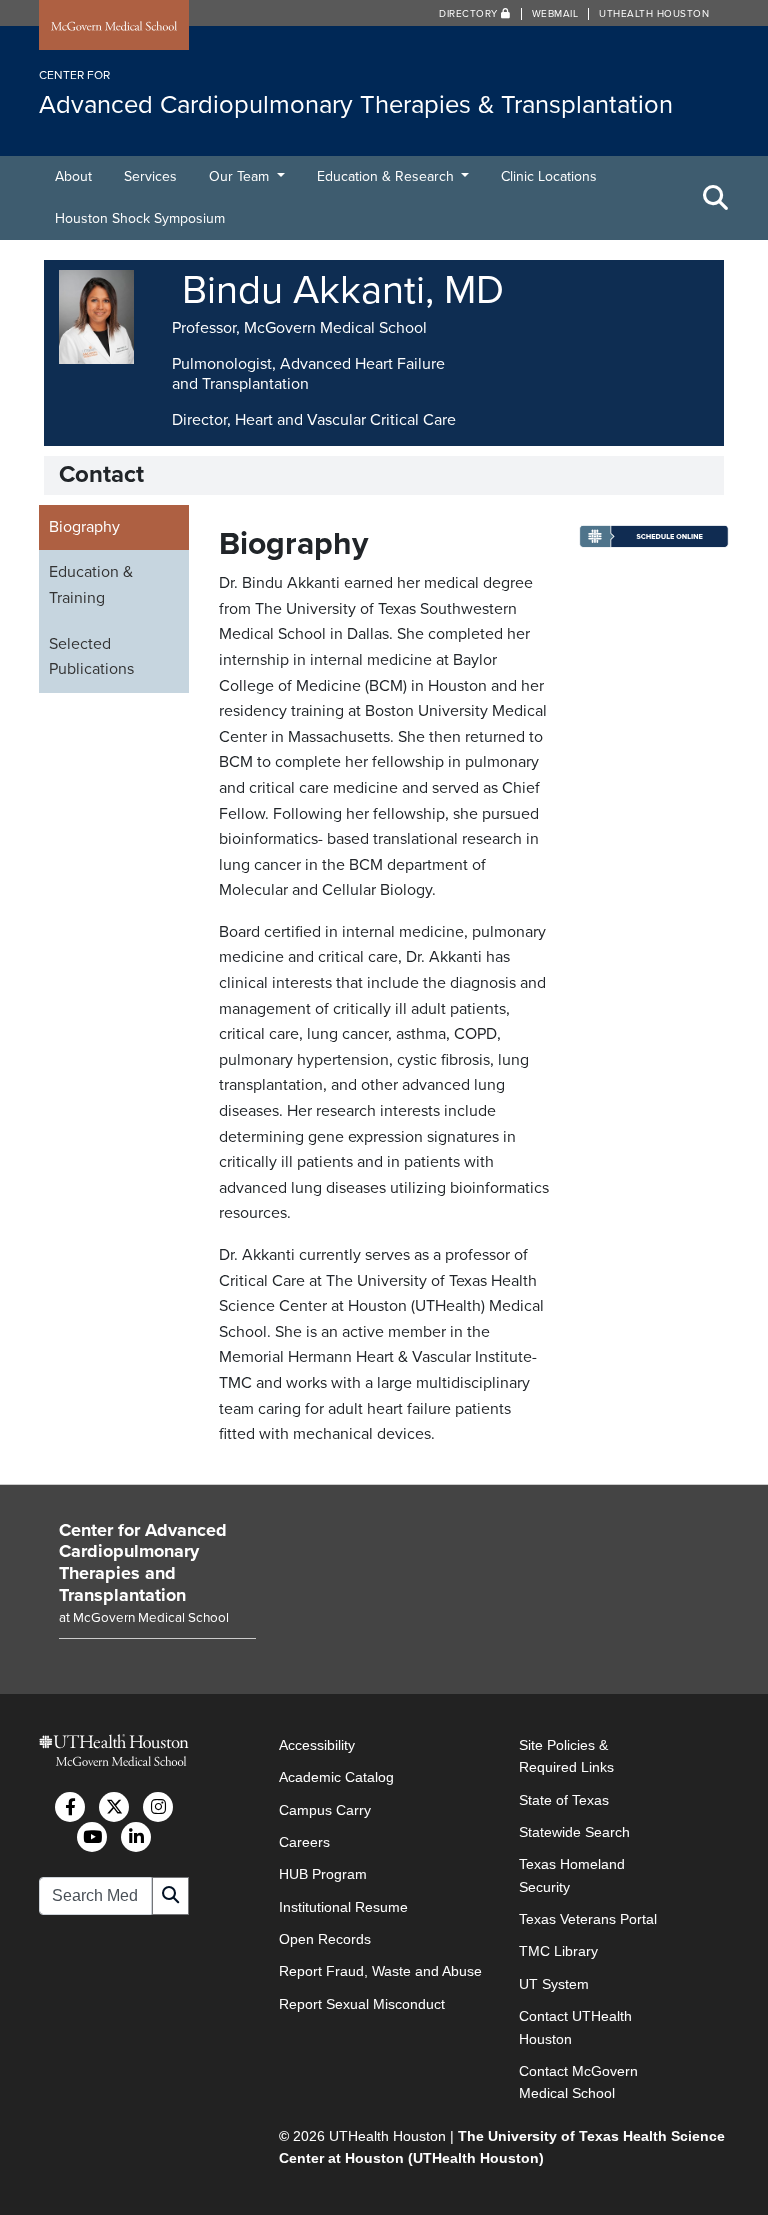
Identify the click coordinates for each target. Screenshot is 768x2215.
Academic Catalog (336, 1777)
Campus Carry (325, 1810)
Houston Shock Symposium (140, 218)
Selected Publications (91, 657)
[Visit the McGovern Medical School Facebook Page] (70, 1807)
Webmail (555, 14)
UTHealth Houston (654, 14)
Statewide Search (574, 1832)
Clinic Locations (549, 176)
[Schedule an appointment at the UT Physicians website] (654, 543)
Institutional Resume (343, 1907)
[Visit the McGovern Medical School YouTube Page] (92, 1837)
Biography (84, 527)
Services (150, 176)
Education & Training (91, 585)
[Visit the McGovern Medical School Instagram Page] (158, 1807)
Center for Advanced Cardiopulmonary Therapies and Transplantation (143, 1562)
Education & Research (387, 176)
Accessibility (317, 1745)
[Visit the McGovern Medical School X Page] (114, 1807)
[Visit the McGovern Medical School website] (114, 27)
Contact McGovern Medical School (578, 2082)
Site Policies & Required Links (566, 1756)
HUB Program (323, 1874)
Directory (470, 14)
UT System (554, 1984)
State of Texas (564, 1800)
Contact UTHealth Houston (575, 2027)
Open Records (325, 1939)
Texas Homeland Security (572, 1875)
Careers (304, 1842)
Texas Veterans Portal (588, 1919)
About (73, 176)
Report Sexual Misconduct (362, 2004)
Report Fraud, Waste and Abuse (380, 1971)
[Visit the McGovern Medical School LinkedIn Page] (136, 1837)
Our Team (241, 176)
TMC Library (558, 1951)
